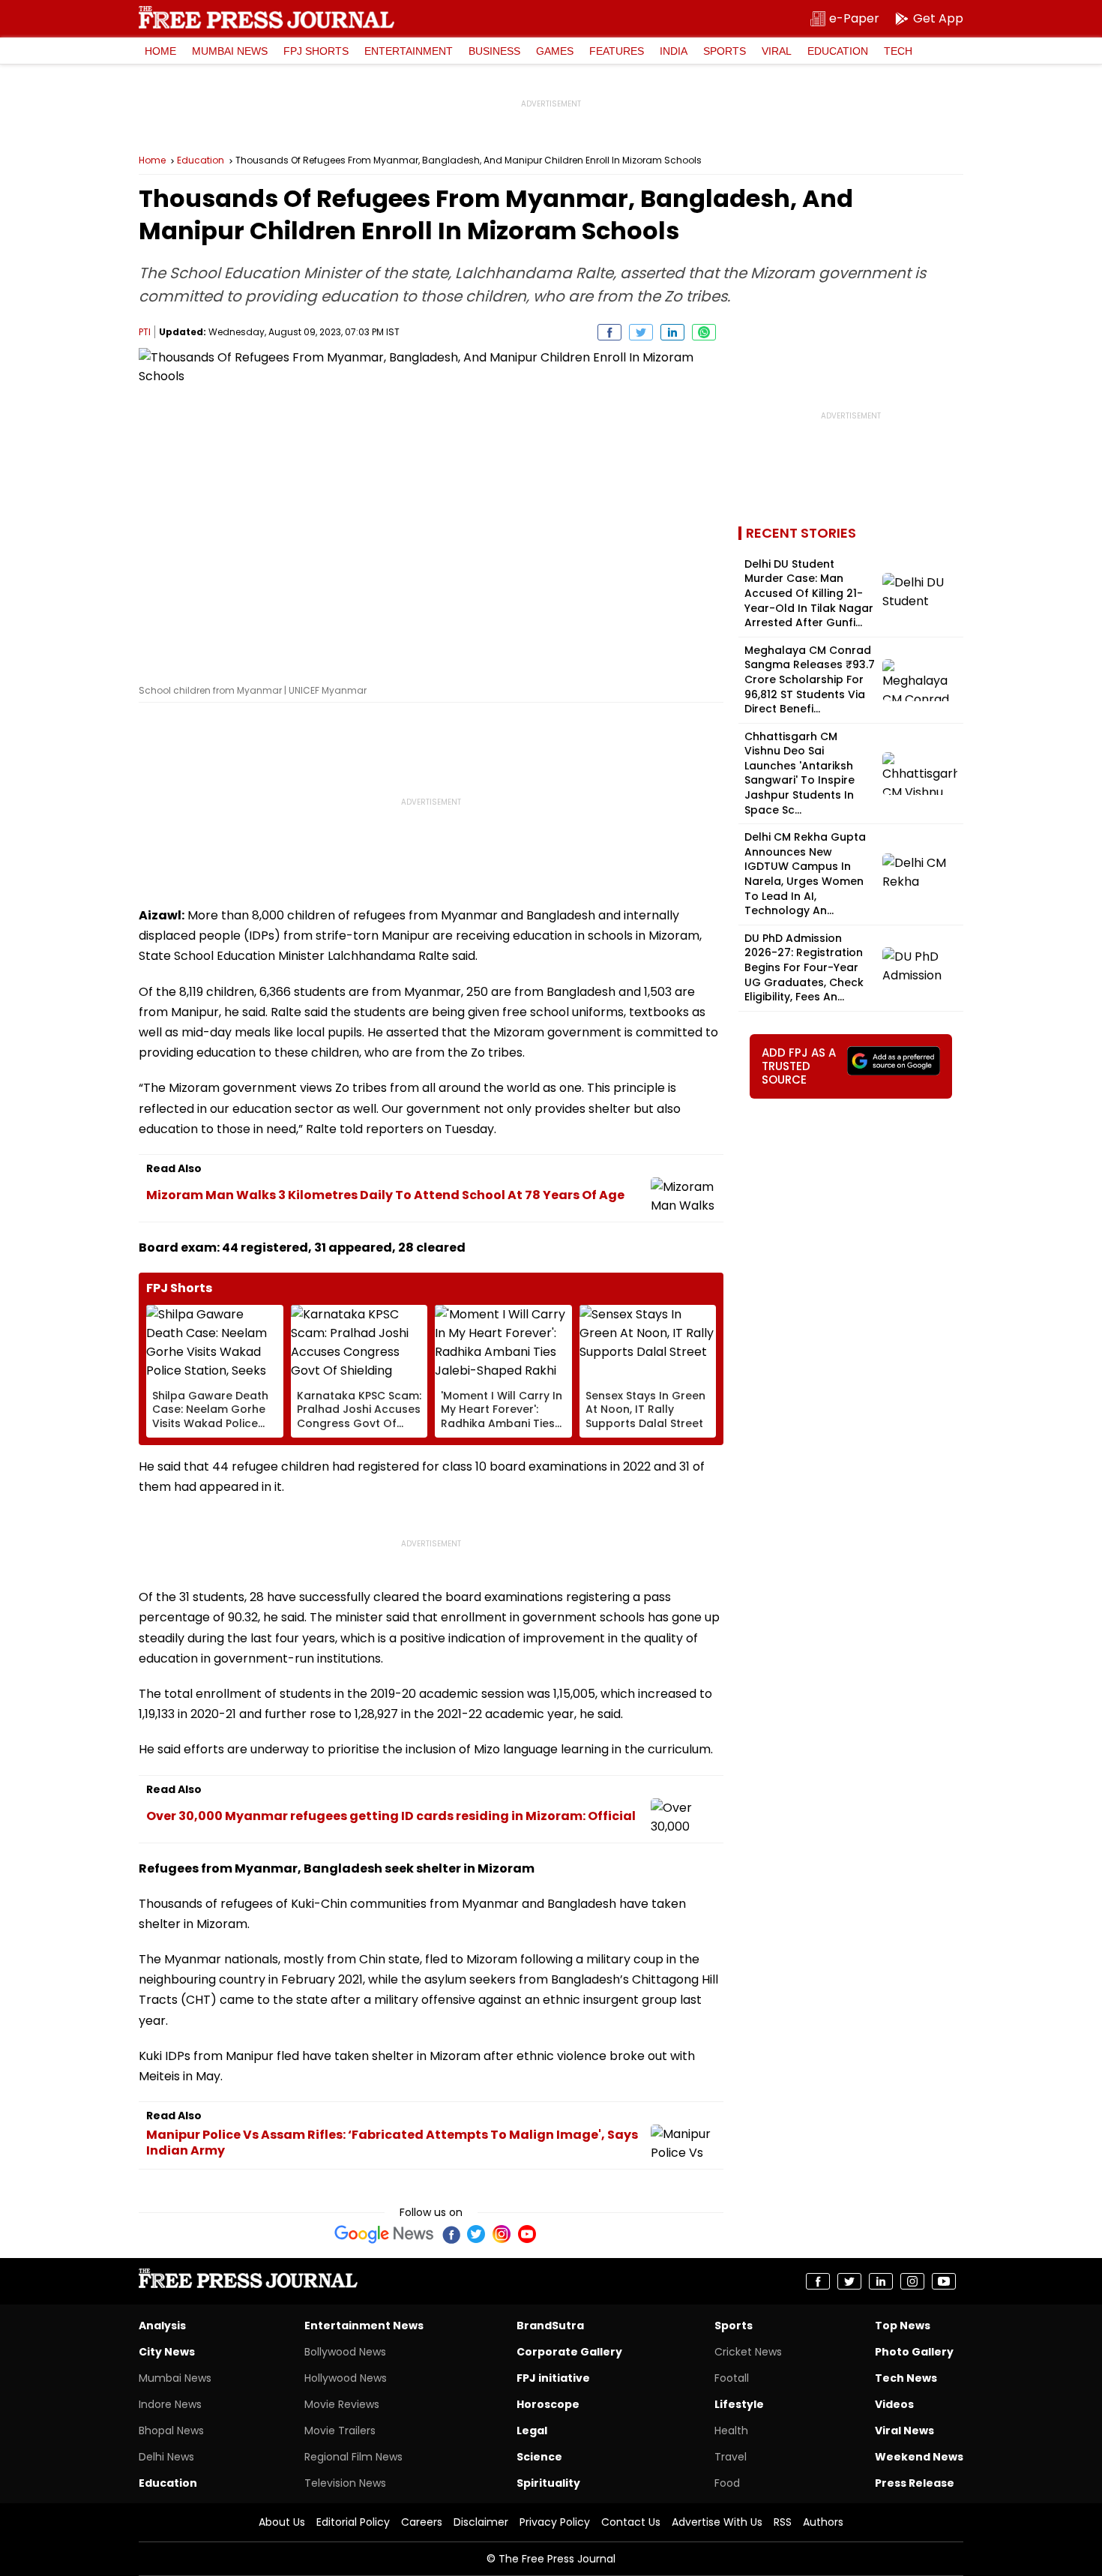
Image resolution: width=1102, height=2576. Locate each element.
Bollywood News (345, 2352)
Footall (732, 2378)
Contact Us (631, 2522)
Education (838, 51)
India (674, 51)
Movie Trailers (340, 2431)
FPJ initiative (553, 2378)
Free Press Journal (267, 17)
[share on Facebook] (609, 332)
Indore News (170, 2404)
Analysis (162, 2326)
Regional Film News (353, 2457)
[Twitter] (476, 2234)
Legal (532, 2431)
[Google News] (384, 2234)
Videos (894, 2404)
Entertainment (409, 51)
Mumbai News (230, 51)
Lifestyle (739, 2404)
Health (731, 2431)
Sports (725, 51)
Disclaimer (481, 2522)
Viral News (904, 2431)
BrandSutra (550, 2326)
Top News (903, 2326)
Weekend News (919, 2457)
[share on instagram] (912, 2281)
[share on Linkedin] (672, 332)
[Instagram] (502, 2234)
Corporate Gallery (569, 2352)
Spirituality (548, 2483)
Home (160, 51)
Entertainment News (364, 2326)
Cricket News (748, 2352)
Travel (731, 2457)
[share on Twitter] (641, 332)
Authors (823, 2522)
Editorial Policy (353, 2522)
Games (555, 51)
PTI (145, 332)
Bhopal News (171, 2431)
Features (617, 51)
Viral (777, 51)
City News (167, 2352)
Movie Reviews (342, 2404)
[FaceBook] (451, 2234)
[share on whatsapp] (704, 332)
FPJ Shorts (316, 51)
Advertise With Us (717, 2522)
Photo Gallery (914, 2352)
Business (494, 51)
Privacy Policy (555, 2522)
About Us (282, 2522)
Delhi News (166, 2457)
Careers (422, 2522)
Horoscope (548, 2404)
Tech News (906, 2378)
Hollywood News (346, 2378)
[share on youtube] (944, 2281)
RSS (783, 2522)
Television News (345, 2483)
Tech (898, 51)
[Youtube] (527, 2234)
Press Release (915, 2483)
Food (727, 2483)
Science (539, 2457)
